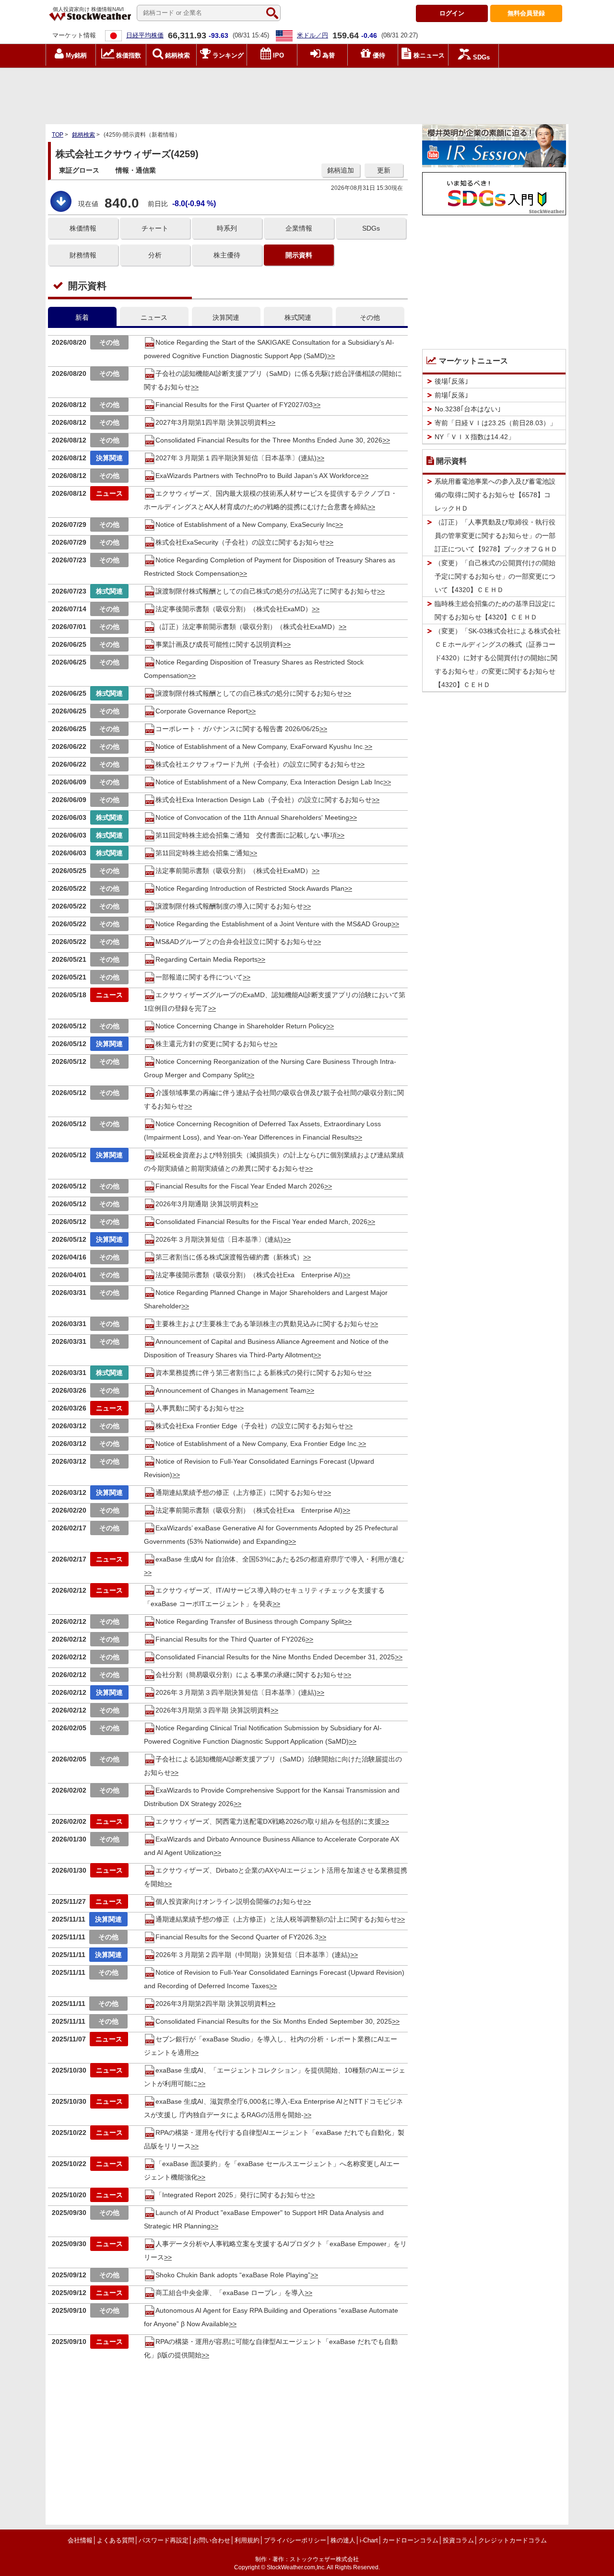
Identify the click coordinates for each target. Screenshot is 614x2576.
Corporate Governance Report (202, 711)
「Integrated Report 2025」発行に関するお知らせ (231, 2195)
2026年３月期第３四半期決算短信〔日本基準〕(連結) (236, 1692)
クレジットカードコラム (513, 2540)
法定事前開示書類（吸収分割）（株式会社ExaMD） (234, 871)
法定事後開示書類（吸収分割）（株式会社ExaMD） (234, 609)
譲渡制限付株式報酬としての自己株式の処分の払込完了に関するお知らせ (266, 591)
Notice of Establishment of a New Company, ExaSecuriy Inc (245, 525)
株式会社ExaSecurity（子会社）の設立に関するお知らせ (241, 542)
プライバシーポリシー (295, 2540)
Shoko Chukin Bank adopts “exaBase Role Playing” (233, 2275)
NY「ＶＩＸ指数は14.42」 (475, 437)
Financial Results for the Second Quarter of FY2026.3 (237, 1937)
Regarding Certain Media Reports (207, 959)
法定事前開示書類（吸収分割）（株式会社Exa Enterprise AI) (249, 1510)
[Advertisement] (307, 93)
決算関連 (226, 317)
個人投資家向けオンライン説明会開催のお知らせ (229, 1901)
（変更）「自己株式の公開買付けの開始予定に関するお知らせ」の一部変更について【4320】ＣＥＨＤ (495, 576)
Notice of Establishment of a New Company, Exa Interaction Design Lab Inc (269, 782)
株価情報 (83, 228)
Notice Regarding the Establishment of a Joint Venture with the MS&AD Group (273, 924)
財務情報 (83, 255)
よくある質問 (116, 2540)
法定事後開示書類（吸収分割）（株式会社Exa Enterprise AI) (249, 1275)
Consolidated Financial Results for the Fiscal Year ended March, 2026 (261, 1222)
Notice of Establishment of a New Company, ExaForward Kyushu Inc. (260, 746)
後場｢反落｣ (451, 381)
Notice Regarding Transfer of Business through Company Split (250, 1621)
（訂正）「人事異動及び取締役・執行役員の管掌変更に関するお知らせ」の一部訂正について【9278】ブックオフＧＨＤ (496, 536)
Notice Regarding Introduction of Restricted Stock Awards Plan (250, 888)
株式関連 (298, 317)
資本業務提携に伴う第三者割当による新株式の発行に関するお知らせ (260, 1373)
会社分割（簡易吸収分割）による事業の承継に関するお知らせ (249, 1675)
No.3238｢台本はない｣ (468, 409)
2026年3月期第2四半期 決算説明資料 (212, 2004)
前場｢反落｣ (451, 395)
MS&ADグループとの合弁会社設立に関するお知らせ (234, 942)
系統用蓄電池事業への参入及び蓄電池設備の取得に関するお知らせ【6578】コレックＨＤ (495, 495)
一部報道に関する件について (199, 977)
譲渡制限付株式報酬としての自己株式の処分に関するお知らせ (249, 693)
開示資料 (299, 255)
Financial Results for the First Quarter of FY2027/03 (234, 405)
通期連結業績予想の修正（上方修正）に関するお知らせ (239, 1492)
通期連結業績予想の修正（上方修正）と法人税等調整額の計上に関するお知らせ (276, 1919)
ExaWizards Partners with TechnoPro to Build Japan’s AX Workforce (258, 476)
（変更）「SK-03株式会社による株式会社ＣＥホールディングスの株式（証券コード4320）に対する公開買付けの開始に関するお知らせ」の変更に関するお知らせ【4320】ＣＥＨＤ (498, 658)
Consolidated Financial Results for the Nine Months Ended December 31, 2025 (275, 1657)
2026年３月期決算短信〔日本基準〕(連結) (219, 1239)
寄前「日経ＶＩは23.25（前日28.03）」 (496, 423)
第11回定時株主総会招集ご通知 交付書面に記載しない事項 (246, 835)
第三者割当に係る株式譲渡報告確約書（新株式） (229, 1257)
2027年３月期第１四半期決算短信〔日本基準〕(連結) (236, 458)
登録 (526, 13)
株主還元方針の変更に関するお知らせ (213, 1044)
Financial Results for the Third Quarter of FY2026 (230, 1639)
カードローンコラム (410, 2540)
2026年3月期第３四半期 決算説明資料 (213, 1710)
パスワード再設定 (164, 2540)
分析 (155, 255)
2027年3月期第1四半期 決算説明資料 (212, 422)
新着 (82, 317)
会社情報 (80, 2540)
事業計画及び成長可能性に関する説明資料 (219, 644)
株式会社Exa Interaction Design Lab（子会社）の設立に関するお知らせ (264, 800)
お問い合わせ (212, 2540)
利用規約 (247, 2540)
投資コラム (458, 2540)
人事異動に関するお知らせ (196, 1408)
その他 (370, 317)
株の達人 (343, 2540)
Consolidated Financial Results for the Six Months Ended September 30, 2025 (274, 2021)
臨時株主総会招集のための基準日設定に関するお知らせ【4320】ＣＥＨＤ (495, 610)
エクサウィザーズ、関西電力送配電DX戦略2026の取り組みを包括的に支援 (268, 1821)
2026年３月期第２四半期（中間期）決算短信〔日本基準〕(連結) (253, 1955)
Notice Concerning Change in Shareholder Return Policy (241, 1026)
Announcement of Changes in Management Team (231, 1390)
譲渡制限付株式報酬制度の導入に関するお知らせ (229, 906)
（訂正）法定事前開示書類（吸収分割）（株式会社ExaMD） (247, 627)
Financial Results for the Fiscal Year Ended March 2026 (240, 1186)
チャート (155, 228)
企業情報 (299, 228)
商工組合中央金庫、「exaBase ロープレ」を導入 (230, 2293)
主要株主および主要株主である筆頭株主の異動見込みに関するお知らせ (263, 1324)
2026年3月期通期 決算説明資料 (203, 1204)
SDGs (371, 228)
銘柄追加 (341, 170)
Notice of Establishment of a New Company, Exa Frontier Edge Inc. (257, 1444)
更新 (384, 170)
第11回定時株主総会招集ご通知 (202, 853)
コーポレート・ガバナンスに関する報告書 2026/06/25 (237, 729)
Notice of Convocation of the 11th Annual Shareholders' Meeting (252, 817)
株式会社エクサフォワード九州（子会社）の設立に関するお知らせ (256, 764)
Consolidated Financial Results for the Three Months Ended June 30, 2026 (269, 440)
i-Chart (369, 2540)
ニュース (154, 317)
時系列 (227, 228)
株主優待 (227, 255)
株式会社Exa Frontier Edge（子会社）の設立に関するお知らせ (250, 1426)
